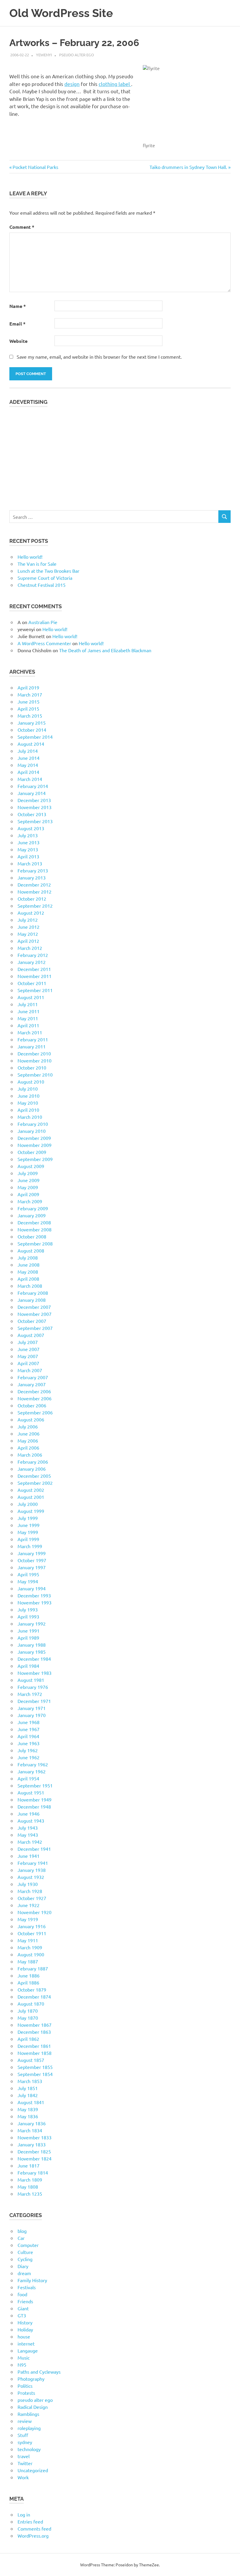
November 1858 (35, 2053)
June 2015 (29, 701)
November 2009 (35, 1145)
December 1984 (34, 1659)
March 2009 (30, 1201)
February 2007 (33, 1377)
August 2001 (31, 1497)
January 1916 (32, 1926)
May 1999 (28, 1532)
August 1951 (31, 1792)
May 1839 (28, 2109)
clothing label (115, 84)
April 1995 (28, 1574)
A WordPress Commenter (44, 643)
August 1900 (31, 1954)
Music (24, 2358)
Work (23, 2477)
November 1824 (35, 2158)
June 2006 (29, 1433)
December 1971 (34, 1701)
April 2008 (28, 1279)
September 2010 (35, 1075)
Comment (22, 227)
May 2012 (28, 934)
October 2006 (32, 1405)
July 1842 (28, 2095)
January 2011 (32, 1046)
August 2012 (31, 913)
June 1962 (29, 1757)
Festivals (27, 2287)
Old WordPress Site (61, 13)
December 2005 (34, 1476)
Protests (26, 2393)
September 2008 (35, 1243)
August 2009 (31, 1166)
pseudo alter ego (77, 55)
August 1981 (31, 1680)
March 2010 (30, 1117)
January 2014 (32, 793)
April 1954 (28, 1778)
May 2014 (28, 765)
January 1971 (32, 1708)
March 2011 (30, 1032)
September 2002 (35, 1483)
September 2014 (35, 737)
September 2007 (35, 1328)
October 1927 (32, 1898)
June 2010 (29, 1096)
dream (24, 2273)
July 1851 (28, 2088)
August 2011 (31, 997)
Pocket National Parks (35, 167)
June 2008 (29, 1265)
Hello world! (30, 557)
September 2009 (35, 1159)
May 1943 (28, 1835)
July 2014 (28, 751)
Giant (23, 2308)
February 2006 (33, 1462)
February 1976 (33, 1687)
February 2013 (33, 870)
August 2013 (31, 828)
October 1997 (32, 1560)
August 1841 (31, 2102)
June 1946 (29, 1814)
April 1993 (28, 1616)
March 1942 (30, 1842)
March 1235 (30, 2194)
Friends (25, 2301)
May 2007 (28, 1356)
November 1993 (35, 1602)
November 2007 (35, 1314)
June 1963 (29, 1743)
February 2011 (33, 1039)
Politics (25, 2386)
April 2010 (28, 1110)
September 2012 (35, 906)
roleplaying (29, 2428)
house (24, 2336)
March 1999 (30, 1546)
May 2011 (28, 1018)
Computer (28, 2245)
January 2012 (32, 962)
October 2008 (32, 1236)
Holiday (25, 2329)
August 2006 (31, 1419)
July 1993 (28, 1609)
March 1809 (30, 2180)
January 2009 (32, 1215)
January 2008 (32, 1300)
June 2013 (29, 842)
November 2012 (35, 892)
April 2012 (28, 941)
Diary (23, 2266)
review (25, 2421)
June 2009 (29, 1180)
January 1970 (32, 1715)
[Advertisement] (120, 455)
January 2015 (32, 723)
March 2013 (30, 863)
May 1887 (28, 1961)
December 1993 (34, 1595)
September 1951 (35, 1785)
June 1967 (29, 1729)
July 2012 (28, 920)
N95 (22, 2365)
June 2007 (29, 1349)
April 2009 (28, 1194)
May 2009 (28, 1187)
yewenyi (44, 55)
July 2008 (28, 1258)
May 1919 (28, 1919)
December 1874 (34, 1997)
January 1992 (32, 1623)
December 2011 (34, 969)
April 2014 (28, 772)
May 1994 (28, 1581)
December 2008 (34, 1222)
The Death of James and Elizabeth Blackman (105, 650)
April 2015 (28, 709)
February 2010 (33, 1124)
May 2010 (28, 1103)
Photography (31, 2379)
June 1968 (29, 1722)
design (72, 84)
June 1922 (29, 1905)
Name (18, 306)
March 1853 (30, 2081)
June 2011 (29, 1011)
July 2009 (28, 1173)
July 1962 (28, 1750)
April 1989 (28, 1638)
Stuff (23, 2435)
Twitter (25, 2463)
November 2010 (35, 1060)
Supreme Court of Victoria (45, 578)
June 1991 (29, 1631)
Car (21, 2238)
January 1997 (32, 1567)
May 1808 (28, 2187)
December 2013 (34, 800)
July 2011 (28, 1004)
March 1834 (30, 2130)
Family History (32, 2280)
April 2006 (28, 1448)
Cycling (25, 2259)
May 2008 (28, 1272)
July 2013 (28, 835)
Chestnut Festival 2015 (42, 585)
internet (26, 2343)
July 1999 (28, 1518)
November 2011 (35, 976)
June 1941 (29, 1856)
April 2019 (28, 687)
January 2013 (32, 877)
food (22, 2294)
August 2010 (31, 1082)
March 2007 (30, 1370)
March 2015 (30, 716)
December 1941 (34, 1849)
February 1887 (33, 1968)
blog (22, 2231)
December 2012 (34, 884)
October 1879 (32, 1989)
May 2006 (28, 1440)
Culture (25, 2252)
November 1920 (35, 1912)
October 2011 (32, 983)
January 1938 (32, 1870)
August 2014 (31, 744)
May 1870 (28, 2018)
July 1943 (28, 1828)
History (25, 2322)
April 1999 (28, 1539)
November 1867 (35, 2025)
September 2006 (35, 1412)
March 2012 (30, 948)
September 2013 (35, 821)
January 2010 (32, 1131)
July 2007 (28, 1342)
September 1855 (35, 2067)
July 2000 (28, 1504)
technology (29, 2449)
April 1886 (28, 1982)
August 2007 (31, 1335)
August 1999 (31, 1511)
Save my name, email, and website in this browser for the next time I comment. (99, 357)
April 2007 (28, 1363)
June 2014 (29, 758)
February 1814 (33, 2172)
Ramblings (28, 2414)
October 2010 (32, 1067)
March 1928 (30, 1891)
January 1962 (32, 1771)
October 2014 (32, 730)
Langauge (28, 2350)
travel (24, 2456)
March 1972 (30, 1694)
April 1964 (28, 1736)
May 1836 (28, 2116)
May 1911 (28, 1940)
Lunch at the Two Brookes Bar (48, 571)
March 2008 (30, 1286)
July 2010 (28, 1089)
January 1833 (32, 2144)
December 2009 (34, 1138)
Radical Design (33, 2407)
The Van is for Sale (37, 564)
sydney (25, 2442)
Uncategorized (33, 2470)
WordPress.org (33, 2536)
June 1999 (29, 1525)
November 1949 (35, 1799)
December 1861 (34, 2046)
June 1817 (29, 2165)
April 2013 (28, 856)
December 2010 (34, 1053)
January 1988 (32, 1645)
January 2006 (32, 1469)
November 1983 (35, 1673)
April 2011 (28, 1025)
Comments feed (34, 2528)
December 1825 (34, 2151)
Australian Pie (43, 622)
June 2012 (29, 927)
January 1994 (32, 1588)
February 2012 (33, 955)
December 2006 (34, 1391)
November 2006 (35, 1398)
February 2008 (33, 1293)
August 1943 (31, 1821)
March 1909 (30, 1947)
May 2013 (28, 849)
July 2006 (28, 1426)
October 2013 (32, 814)
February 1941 (33, 1863)
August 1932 (31, 1877)
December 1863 (34, 2032)
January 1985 (32, 1652)
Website (18, 341)
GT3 (22, 2315)
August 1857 (31, 2060)
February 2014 (33, 786)
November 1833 (35, 2137)
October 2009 (32, 1152)
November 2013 (35, 807)
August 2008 (31, 1250)
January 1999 (32, 1553)
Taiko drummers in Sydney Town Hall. (188, 167)
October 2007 (32, 1321)
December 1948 (34, 1806)
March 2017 (30, 694)
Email (17, 324)
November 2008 (35, 1229)
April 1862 (28, 2039)
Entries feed (30, 2521)
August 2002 (31, 1490)
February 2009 (33, 1208)
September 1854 (35, 2074)
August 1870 (31, 2004)
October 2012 (32, 899)
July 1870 (28, 2011)
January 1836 (32, 2123)
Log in (24, 2514)
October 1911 (32, 1933)
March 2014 (30, 779)
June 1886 (29, 1975)
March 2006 (30, 1455)
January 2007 (32, 1384)
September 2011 (35, 990)
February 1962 (33, 1764)
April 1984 (28, 1666)
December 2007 (34, 1307)
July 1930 (28, 1884)
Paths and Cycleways (39, 2372)
